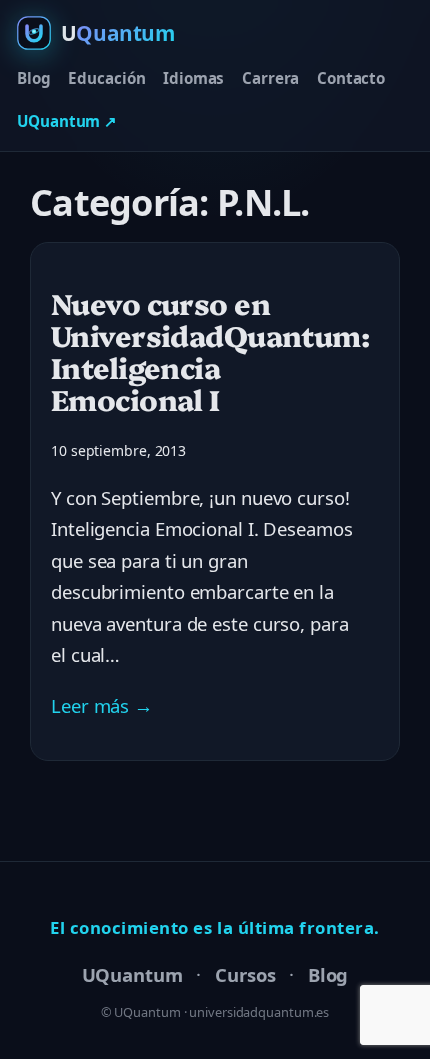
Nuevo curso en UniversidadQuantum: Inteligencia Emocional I (210, 351)
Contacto (351, 78)
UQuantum (132, 974)
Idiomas (193, 78)
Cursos (245, 974)
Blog (34, 78)
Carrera (270, 78)
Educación (106, 78)
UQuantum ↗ (67, 121)
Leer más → (102, 705)
